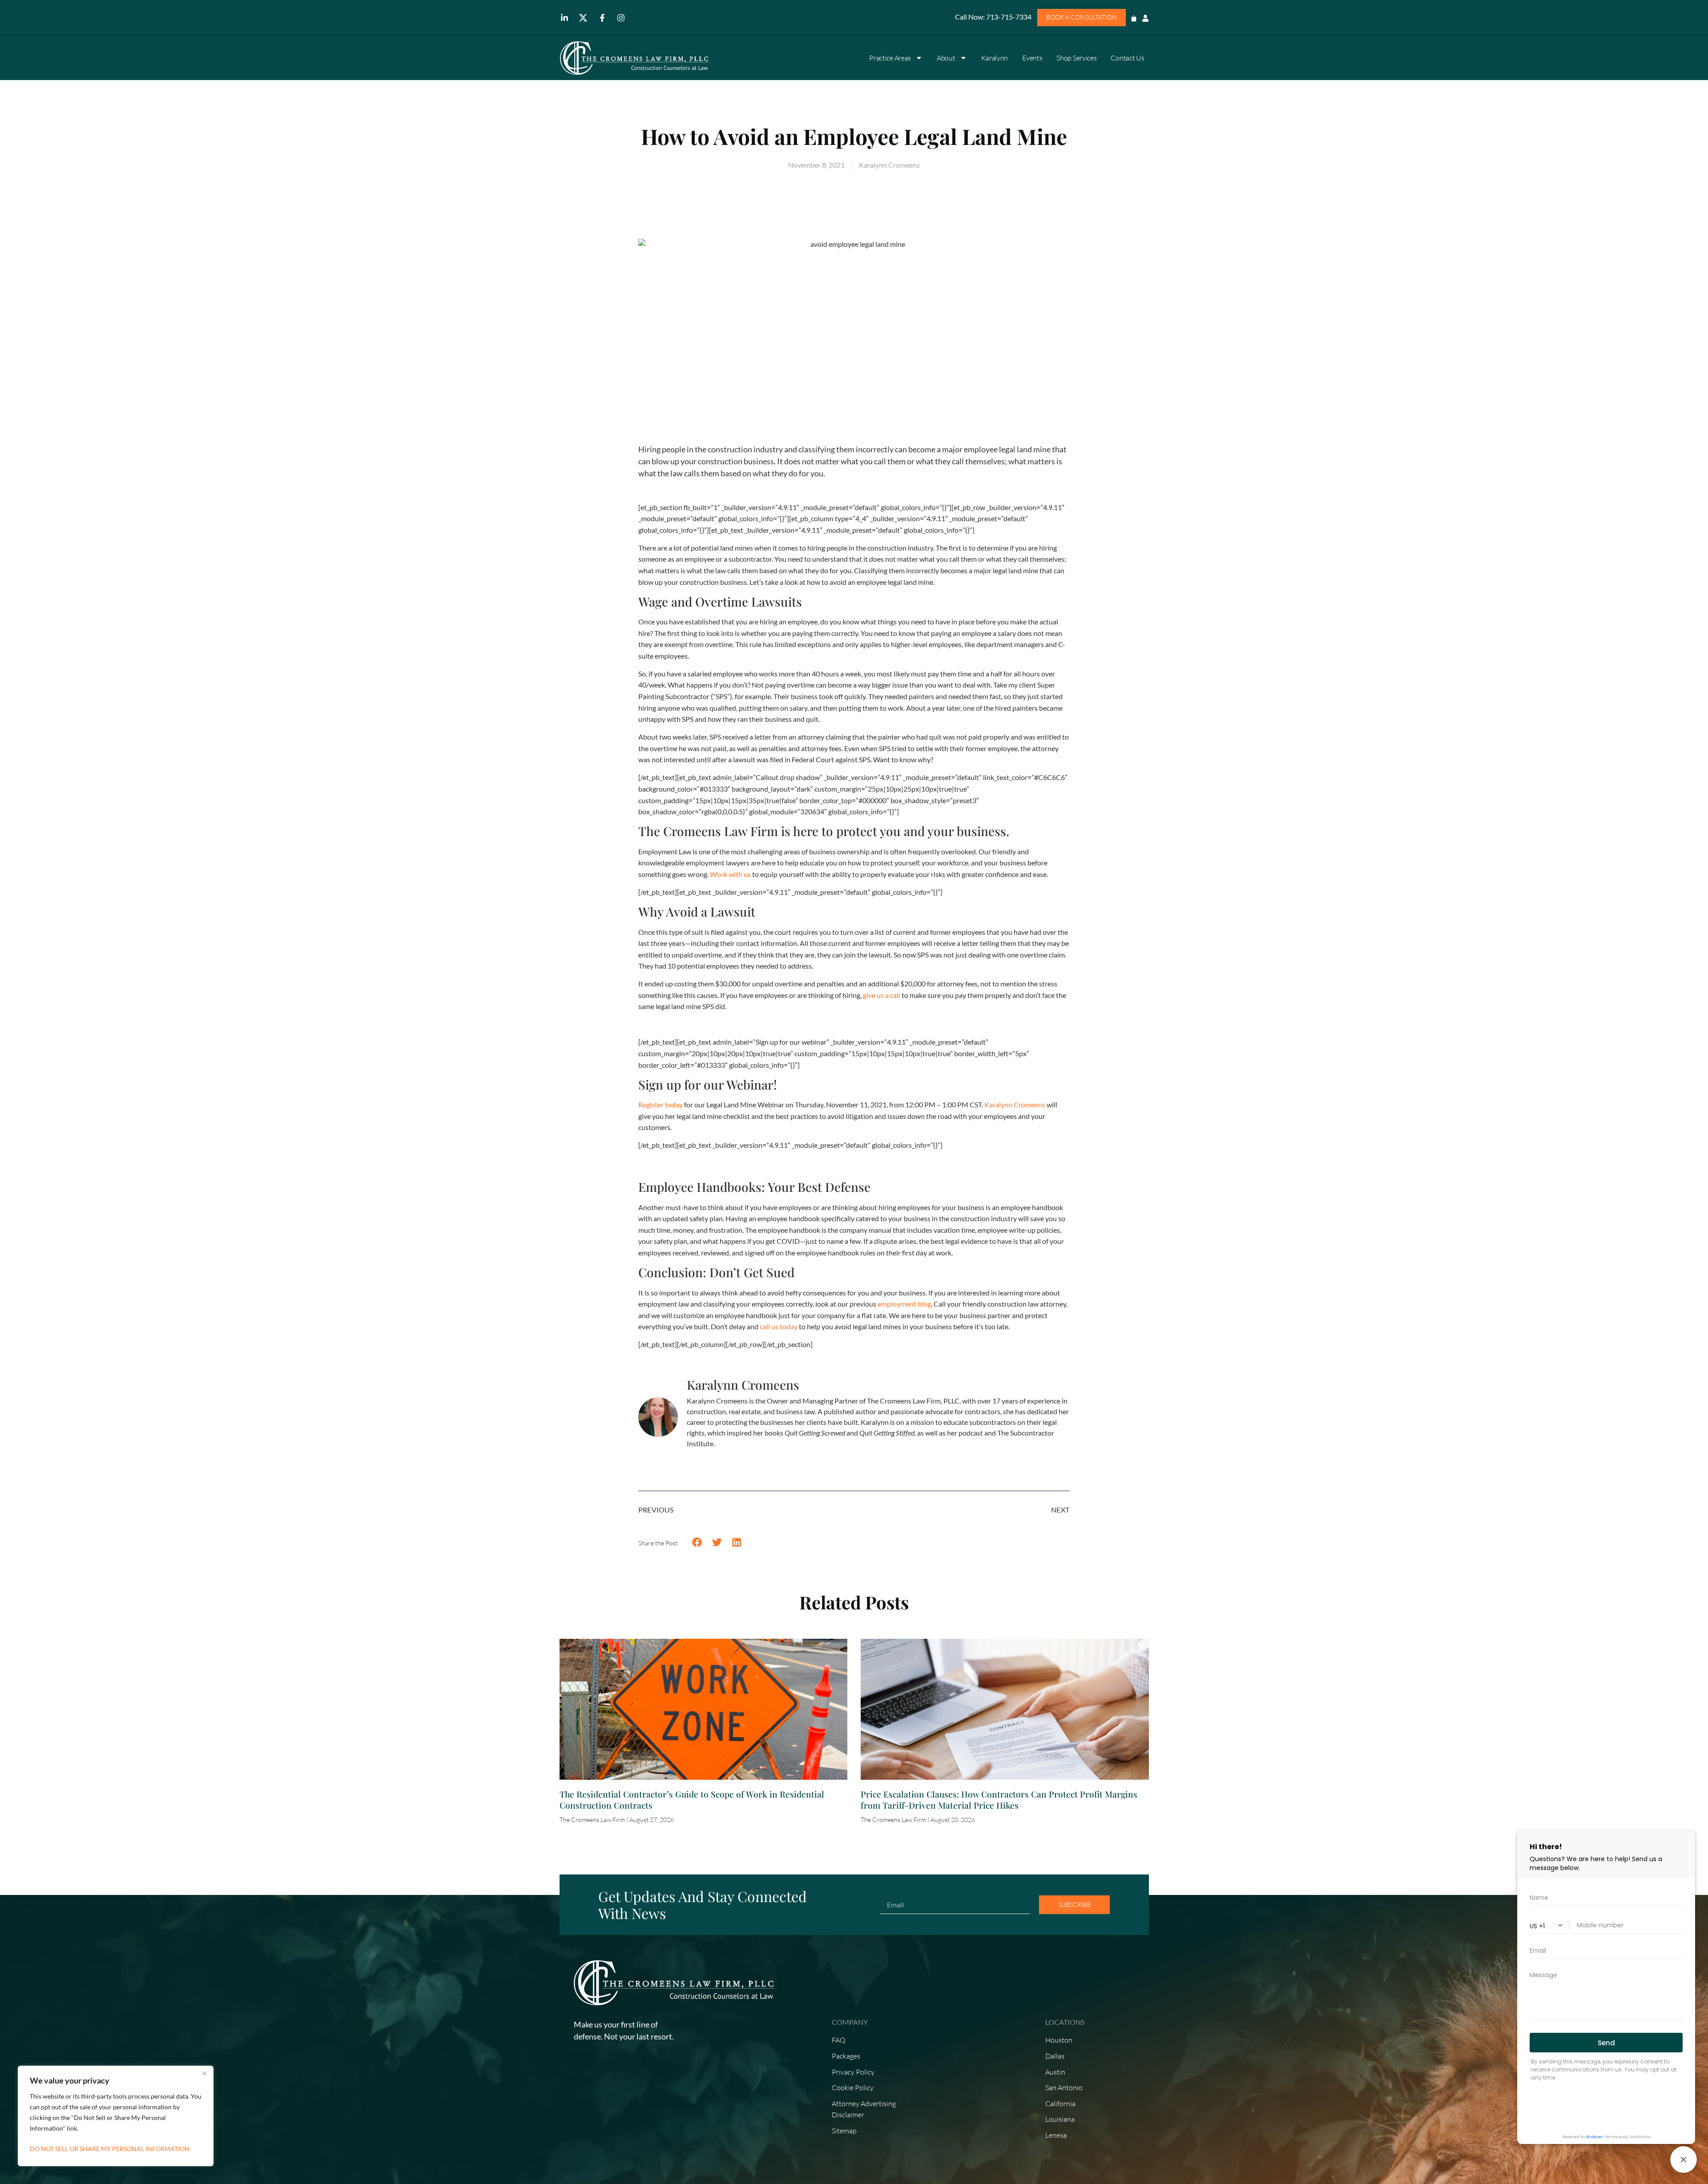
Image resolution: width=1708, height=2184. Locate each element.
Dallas (1055, 2056)
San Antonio (1064, 2087)
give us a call (882, 995)
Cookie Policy (853, 2087)
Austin (1055, 2072)
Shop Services (1076, 58)
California (1060, 2104)
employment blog (904, 1304)
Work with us (730, 874)
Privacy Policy (853, 2072)
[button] (697, 1542)
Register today (661, 1104)
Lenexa (1056, 2135)
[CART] (1134, 16)
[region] (116, 2116)
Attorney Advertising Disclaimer (864, 2109)
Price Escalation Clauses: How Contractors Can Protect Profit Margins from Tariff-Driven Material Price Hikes (999, 1800)
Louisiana (1060, 2119)
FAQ (839, 2040)
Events (1032, 58)
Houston (1059, 2040)
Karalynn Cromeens (1015, 1104)
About (946, 58)
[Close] (204, 2073)
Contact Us (1127, 58)
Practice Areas (890, 58)
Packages (846, 2056)
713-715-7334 (1008, 17)
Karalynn (995, 58)
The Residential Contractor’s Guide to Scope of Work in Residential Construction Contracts (692, 1800)
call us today (779, 1326)
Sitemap (844, 2131)
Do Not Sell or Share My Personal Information (110, 2149)
